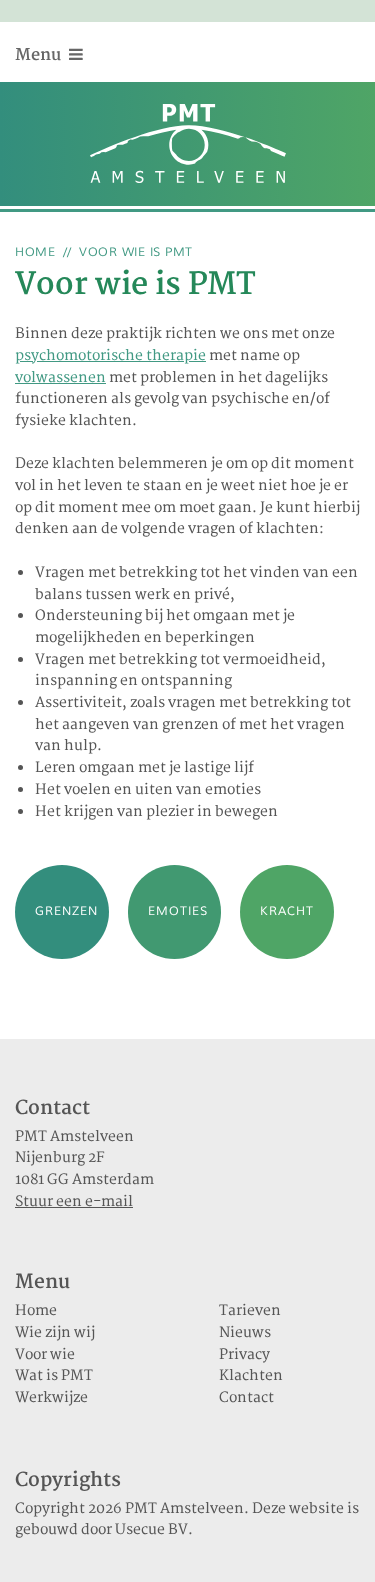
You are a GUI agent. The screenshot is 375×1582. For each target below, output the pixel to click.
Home (35, 252)
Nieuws (245, 1333)
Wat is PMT (54, 1376)
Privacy (244, 1355)
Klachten (251, 1376)
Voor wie (45, 1355)
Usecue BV (151, 1530)
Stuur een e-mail (74, 1202)
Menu (40, 55)
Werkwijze (51, 1398)
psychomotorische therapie (110, 356)
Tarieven (250, 1311)
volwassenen (60, 378)
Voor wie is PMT (136, 252)
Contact (246, 1398)
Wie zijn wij (55, 1333)
